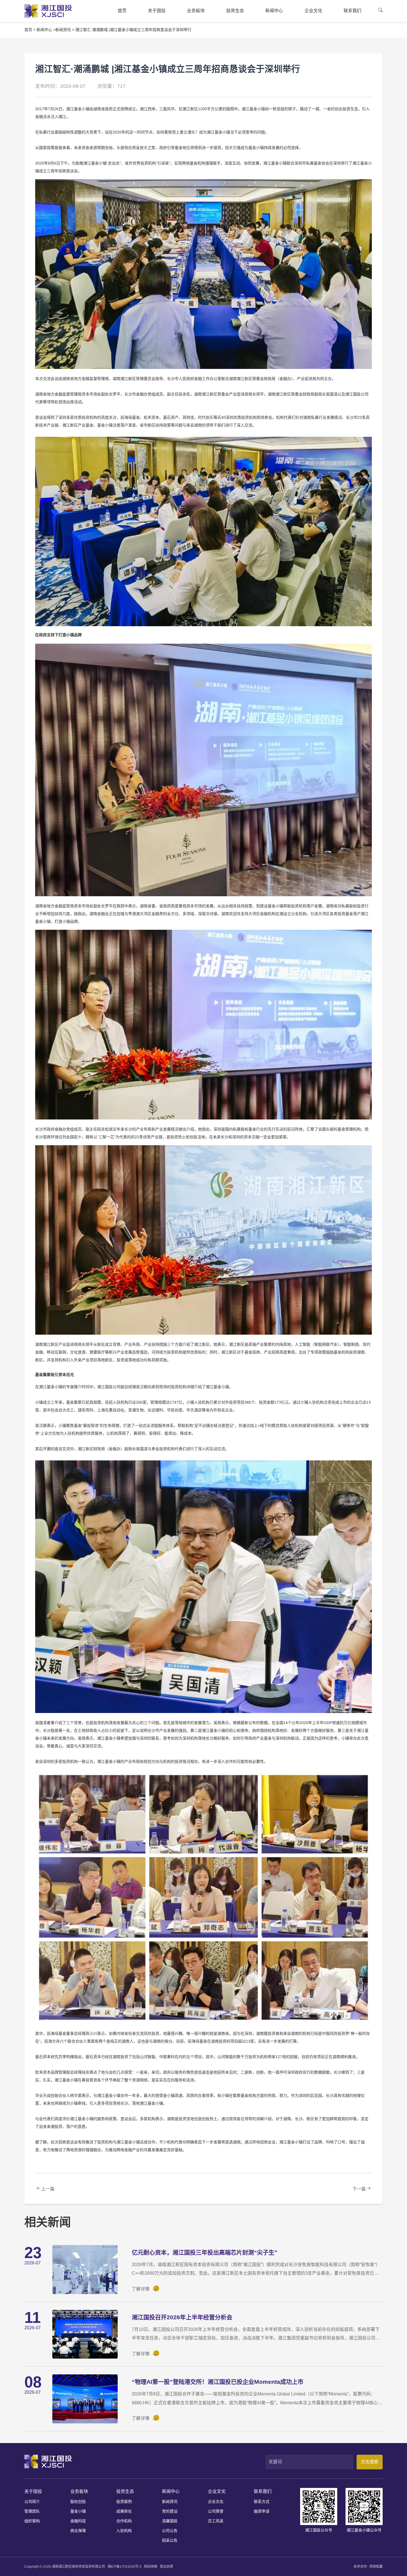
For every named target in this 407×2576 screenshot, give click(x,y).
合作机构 (124, 2521)
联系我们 (263, 2491)
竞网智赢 (376, 2567)
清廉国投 (170, 2521)
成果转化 (124, 2511)
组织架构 (32, 2521)
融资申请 (262, 2511)
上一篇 (48, 2189)
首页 (28, 30)
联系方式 (262, 2501)
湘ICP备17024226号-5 (124, 2567)
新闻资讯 (170, 2501)
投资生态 (125, 2491)
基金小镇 (78, 2511)
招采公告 (170, 2540)
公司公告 (170, 2531)
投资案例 (124, 2501)
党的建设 (170, 2511)
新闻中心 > (46, 30)
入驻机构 (124, 2531)
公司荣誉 (216, 2511)
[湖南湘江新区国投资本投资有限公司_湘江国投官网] (48, 11)
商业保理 (78, 2531)
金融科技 (78, 2521)
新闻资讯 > (65, 30)
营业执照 (166, 2567)
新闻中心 (171, 2491)
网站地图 (151, 2567)
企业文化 (217, 2491)
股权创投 (78, 2501)
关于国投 (33, 2491)
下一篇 (359, 2189)
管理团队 (32, 2511)
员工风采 (216, 2521)
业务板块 (79, 2491)
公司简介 (32, 2501)
